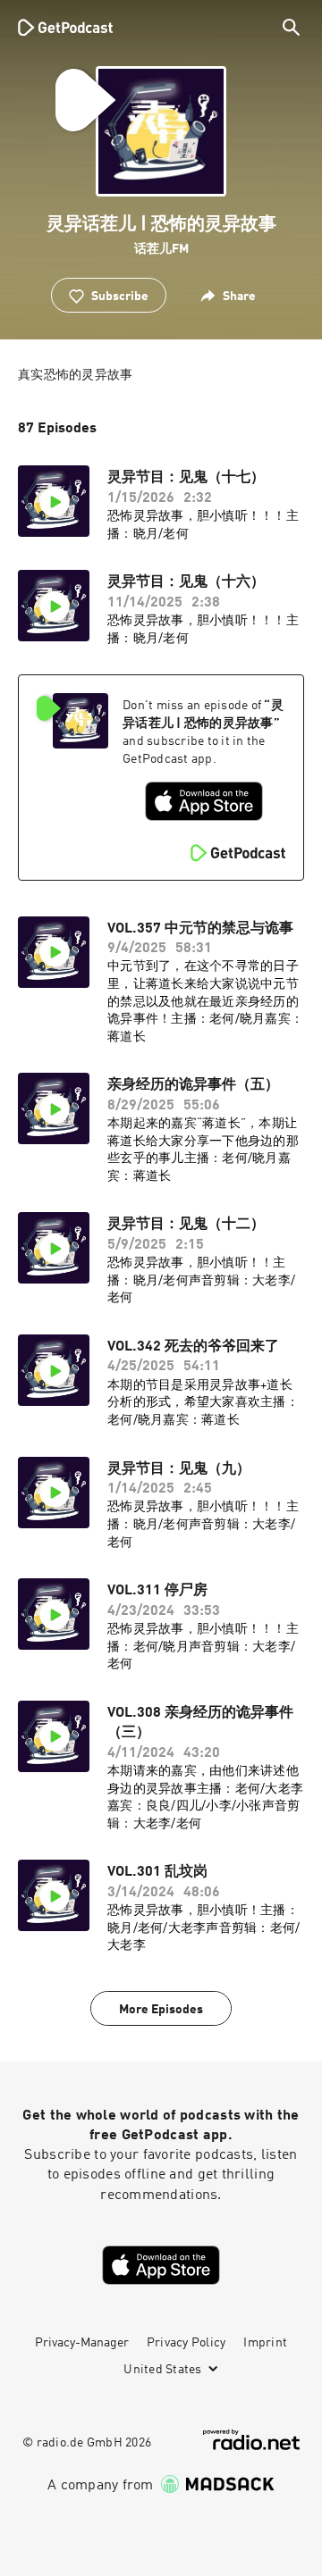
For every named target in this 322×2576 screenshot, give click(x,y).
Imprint (265, 2343)
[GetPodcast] (65, 27)
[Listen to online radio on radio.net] (251, 2440)
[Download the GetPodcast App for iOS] (204, 801)
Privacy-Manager (82, 2343)
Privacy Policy (186, 2343)
